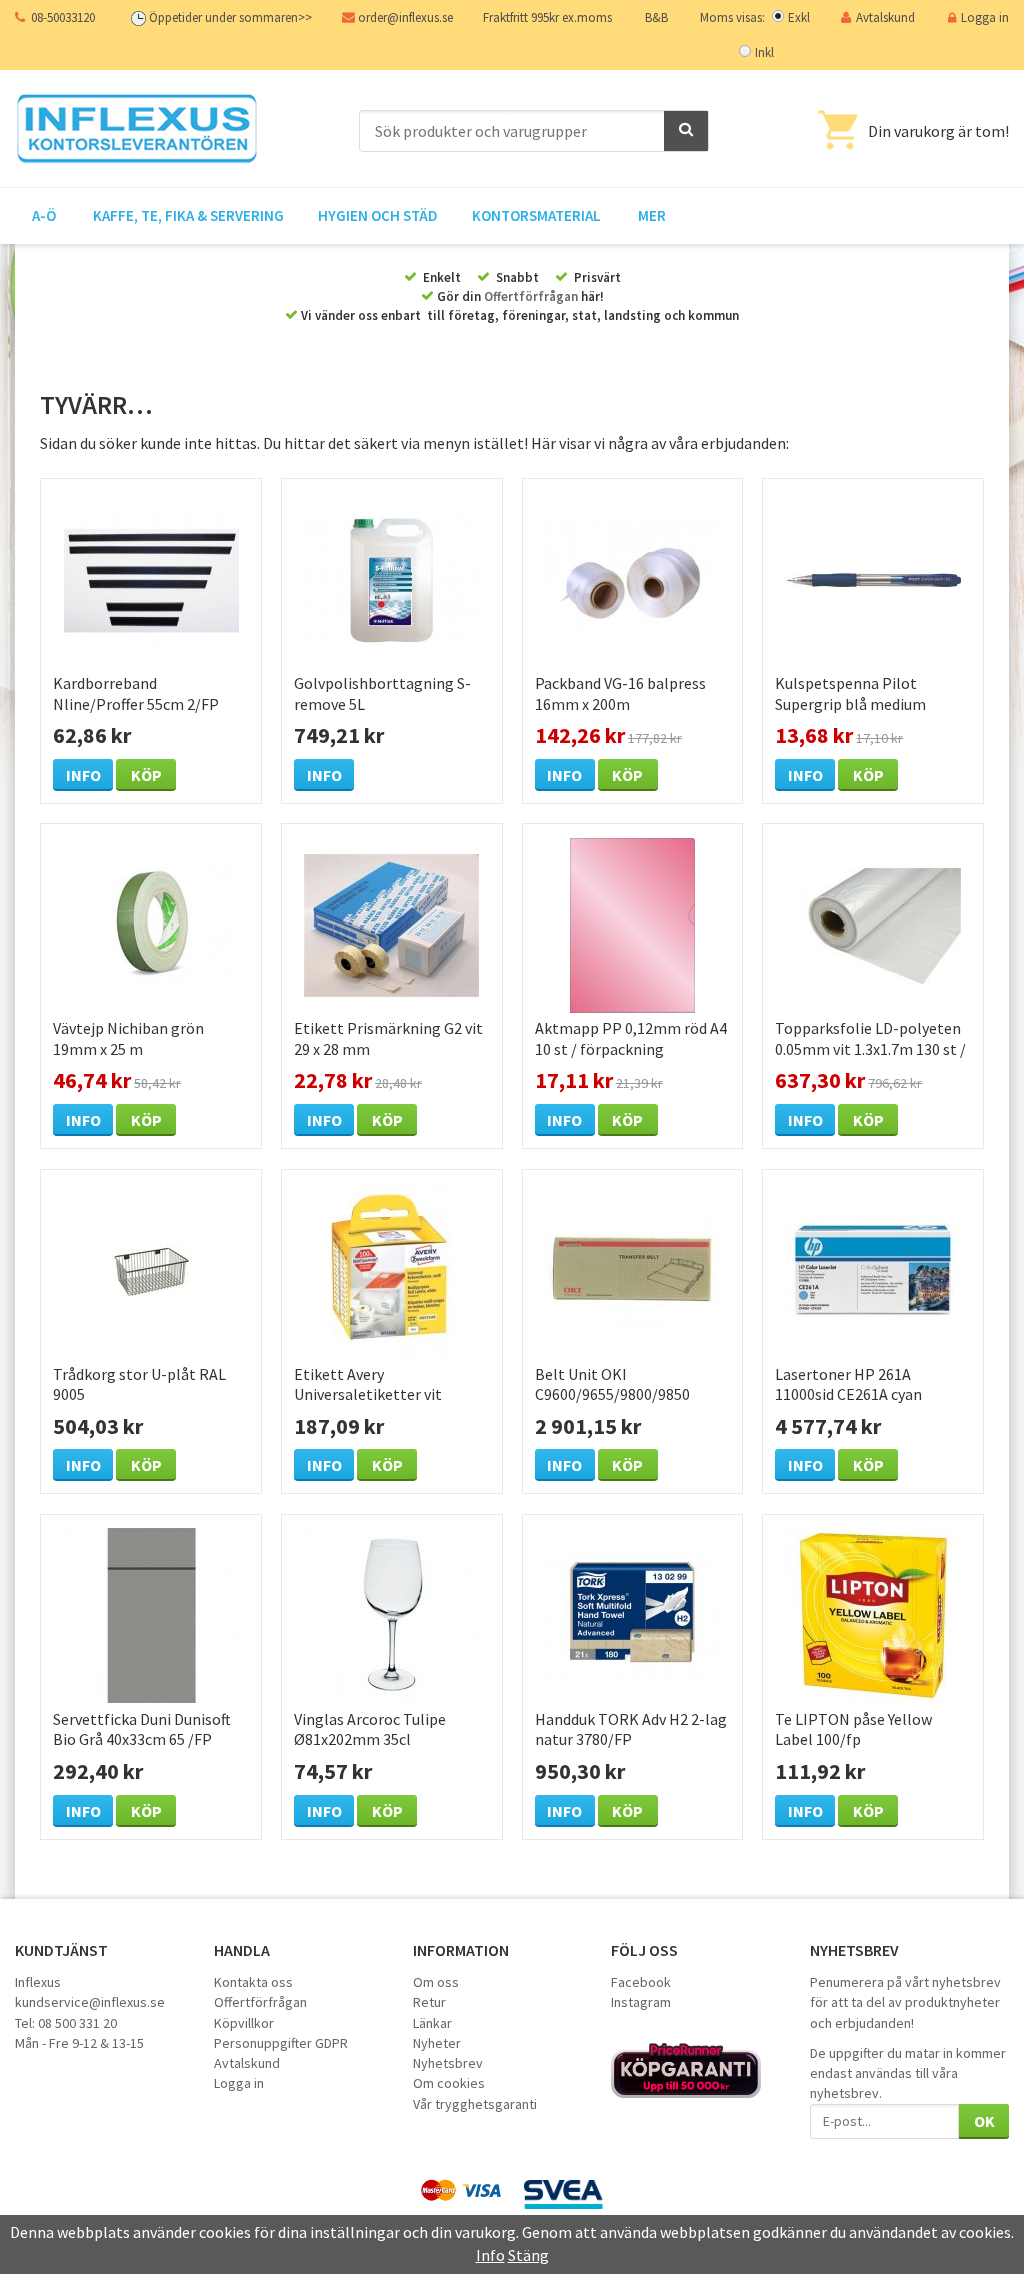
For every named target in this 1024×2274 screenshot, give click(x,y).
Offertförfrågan (531, 296)
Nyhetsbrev (448, 2063)
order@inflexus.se (405, 17)
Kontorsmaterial (536, 215)
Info (83, 775)
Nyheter (437, 2043)
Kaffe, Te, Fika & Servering (188, 215)
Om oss (436, 1982)
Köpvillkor (244, 2023)
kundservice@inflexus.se (90, 2002)
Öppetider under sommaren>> (230, 17)
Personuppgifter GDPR (281, 2043)
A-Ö (44, 215)
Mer (652, 215)
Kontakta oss (253, 1982)
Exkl (799, 17)
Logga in (985, 17)
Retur (429, 2002)
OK (984, 2121)
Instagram (641, 2002)
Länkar (432, 2023)
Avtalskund (885, 17)
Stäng (528, 2255)
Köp (146, 775)
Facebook (641, 1982)
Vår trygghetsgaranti (475, 2104)
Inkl (764, 52)
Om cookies (449, 2083)
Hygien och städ (378, 215)
